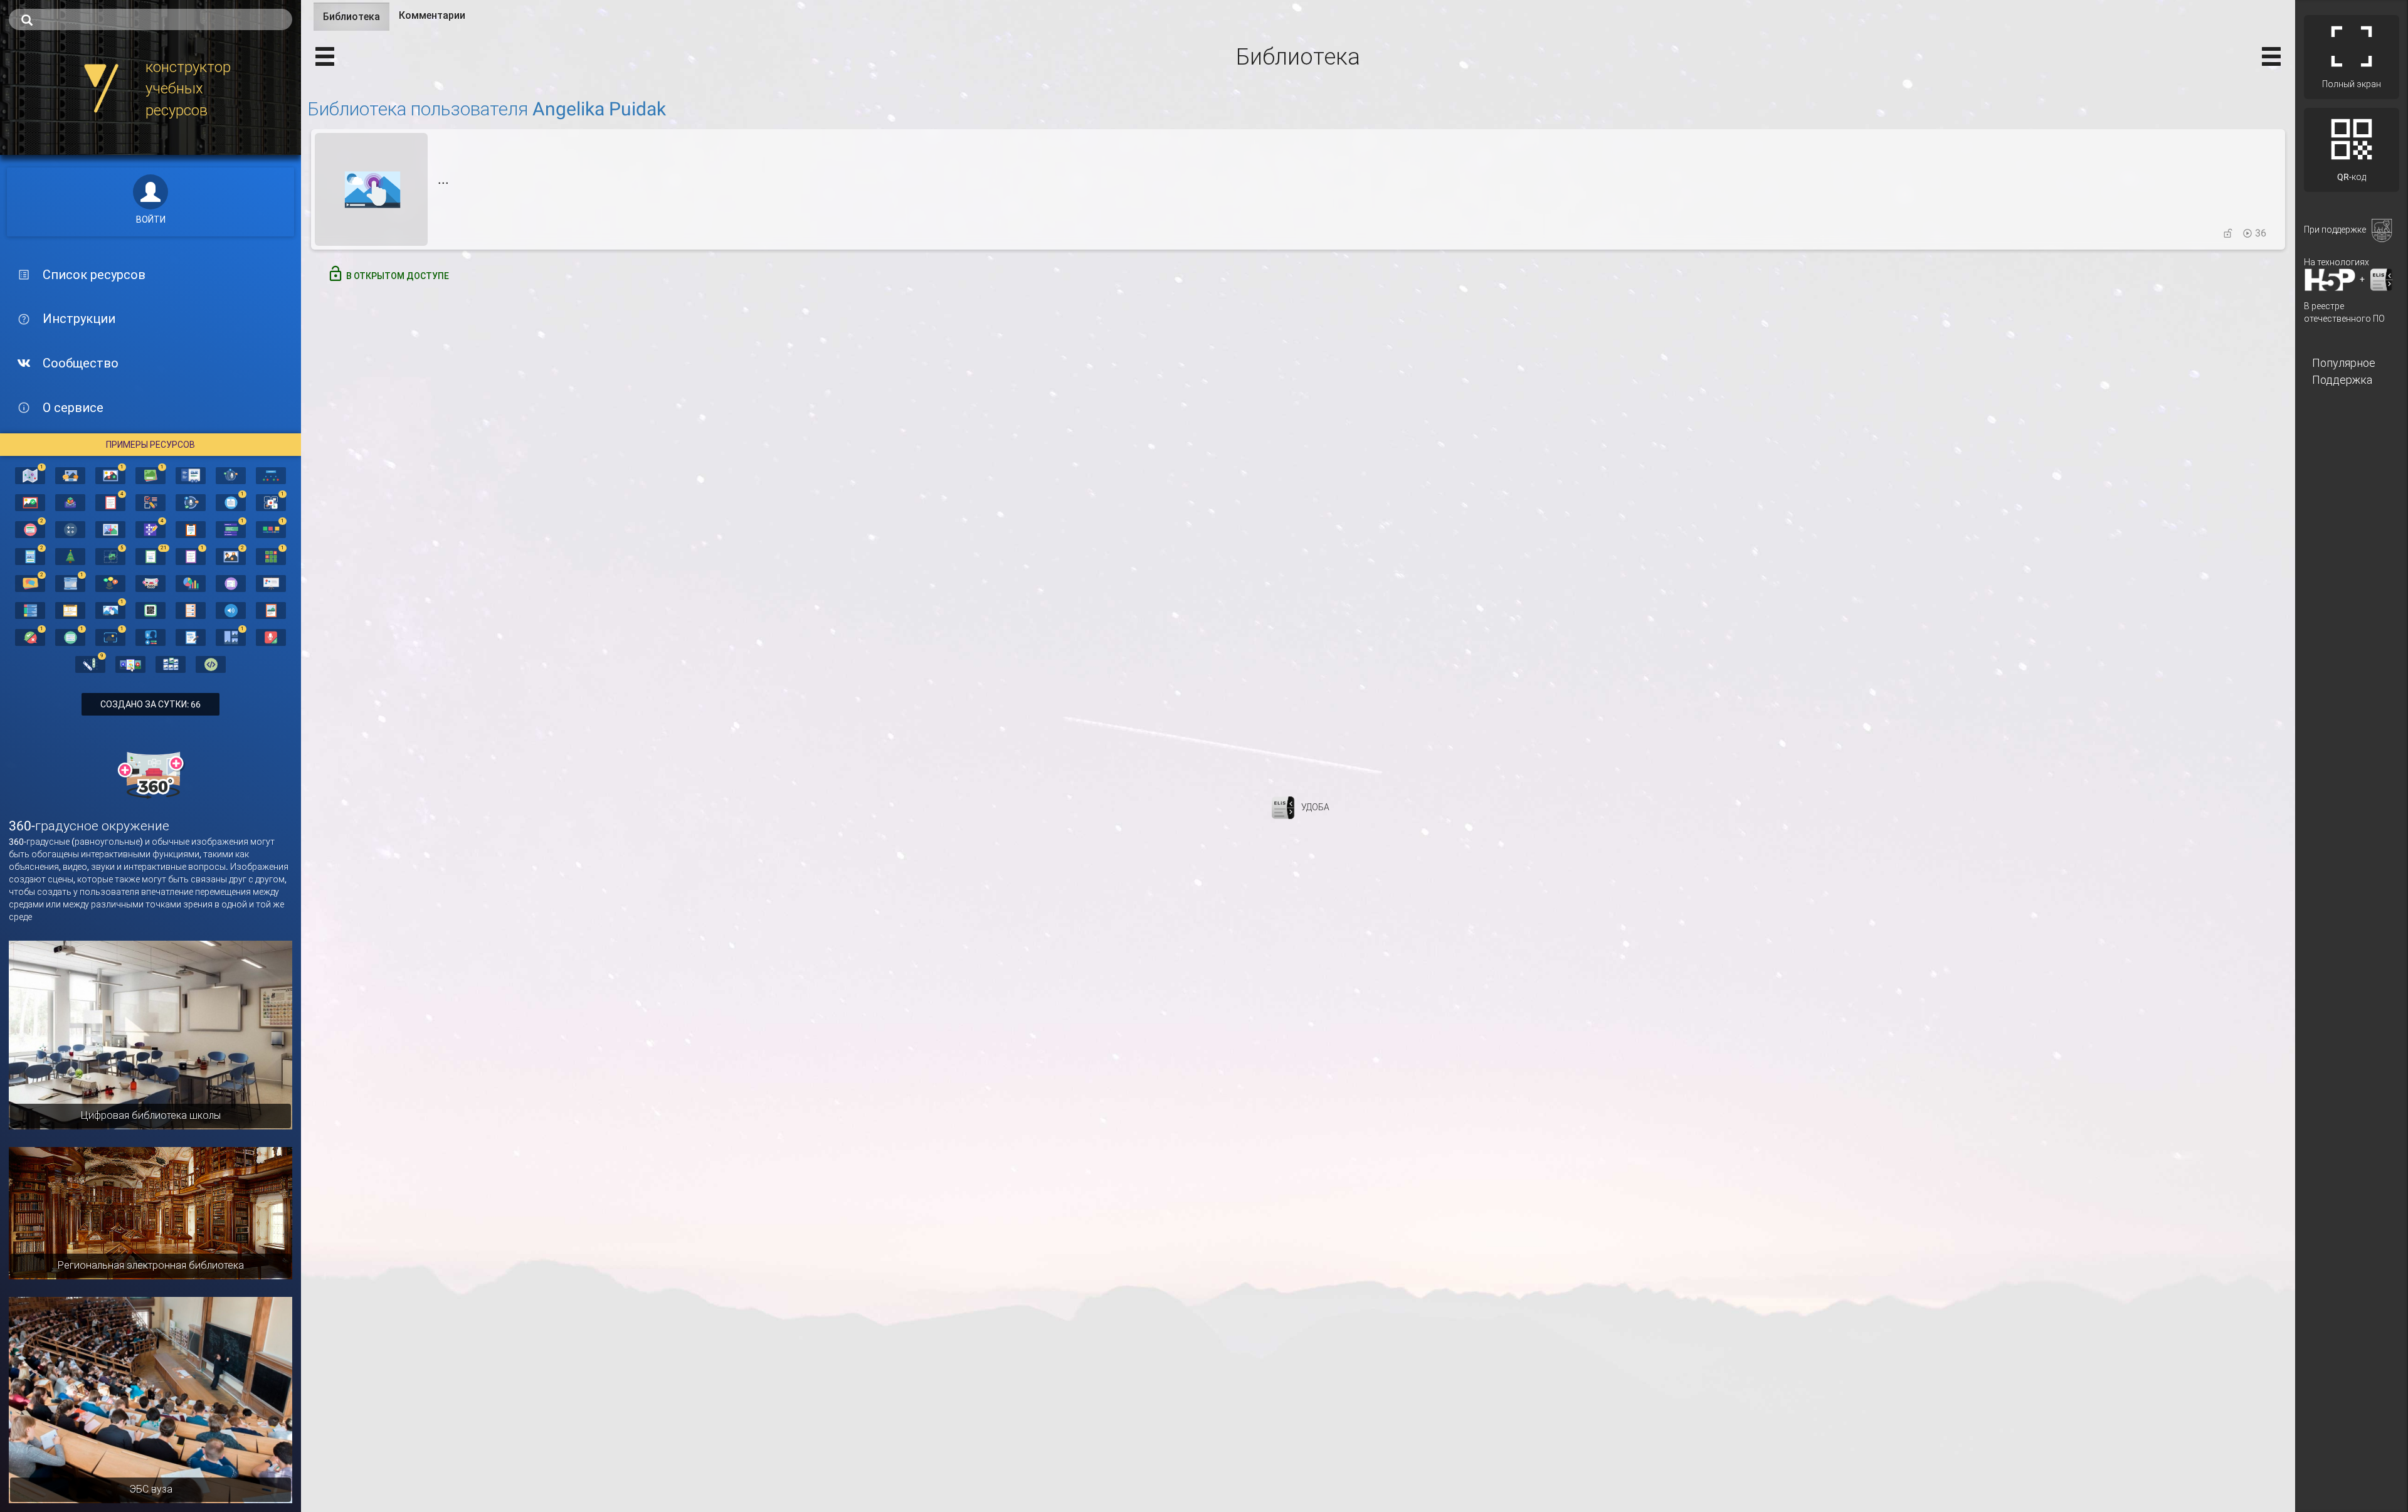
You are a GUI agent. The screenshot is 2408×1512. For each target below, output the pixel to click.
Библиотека (356, 21)
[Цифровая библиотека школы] (150, 1034)
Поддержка (2342, 380)
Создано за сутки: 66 (150, 704)
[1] (30, 475)
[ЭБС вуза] (150, 1399)
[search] (150, 19)
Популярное (2344, 363)
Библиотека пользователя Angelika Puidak (487, 109)
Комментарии (432, 15)
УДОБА (1315, 806)
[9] (90, 663)
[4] (110, 502)
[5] (110, 556)
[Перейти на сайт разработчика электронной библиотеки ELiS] (1283, 806)
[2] (30, 529)
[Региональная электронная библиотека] (150, 1212)
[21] (150, 556)
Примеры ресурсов (150, 445)
